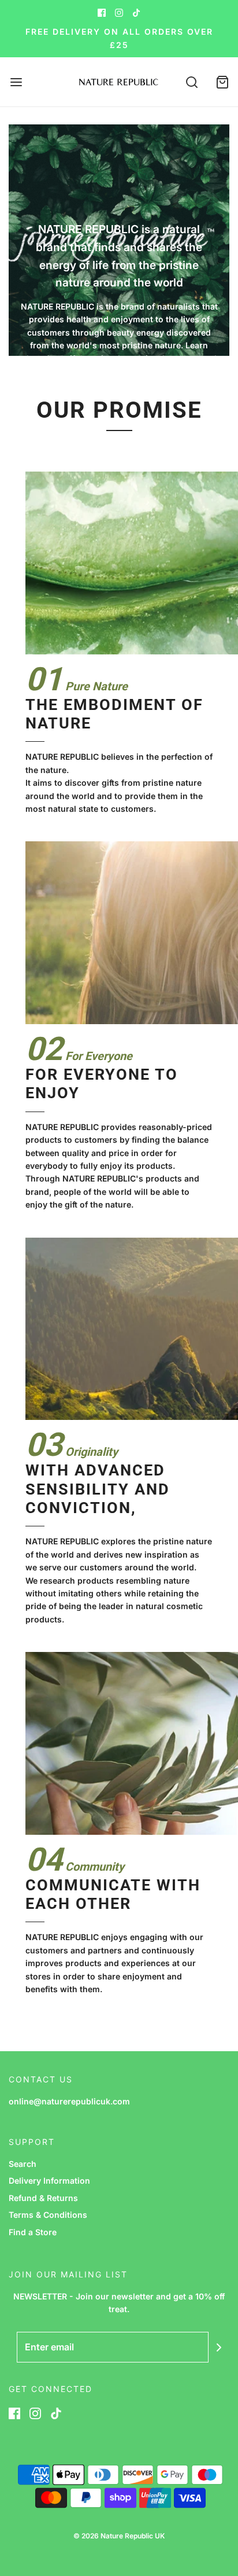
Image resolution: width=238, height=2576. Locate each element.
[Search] (192, 82)
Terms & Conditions (48, 2215)
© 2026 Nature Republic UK (119, 2536)
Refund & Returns (43, 2198)
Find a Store (33, 2232)
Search (23, 2164)
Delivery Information (49, 2181)
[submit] (219, 2347)
